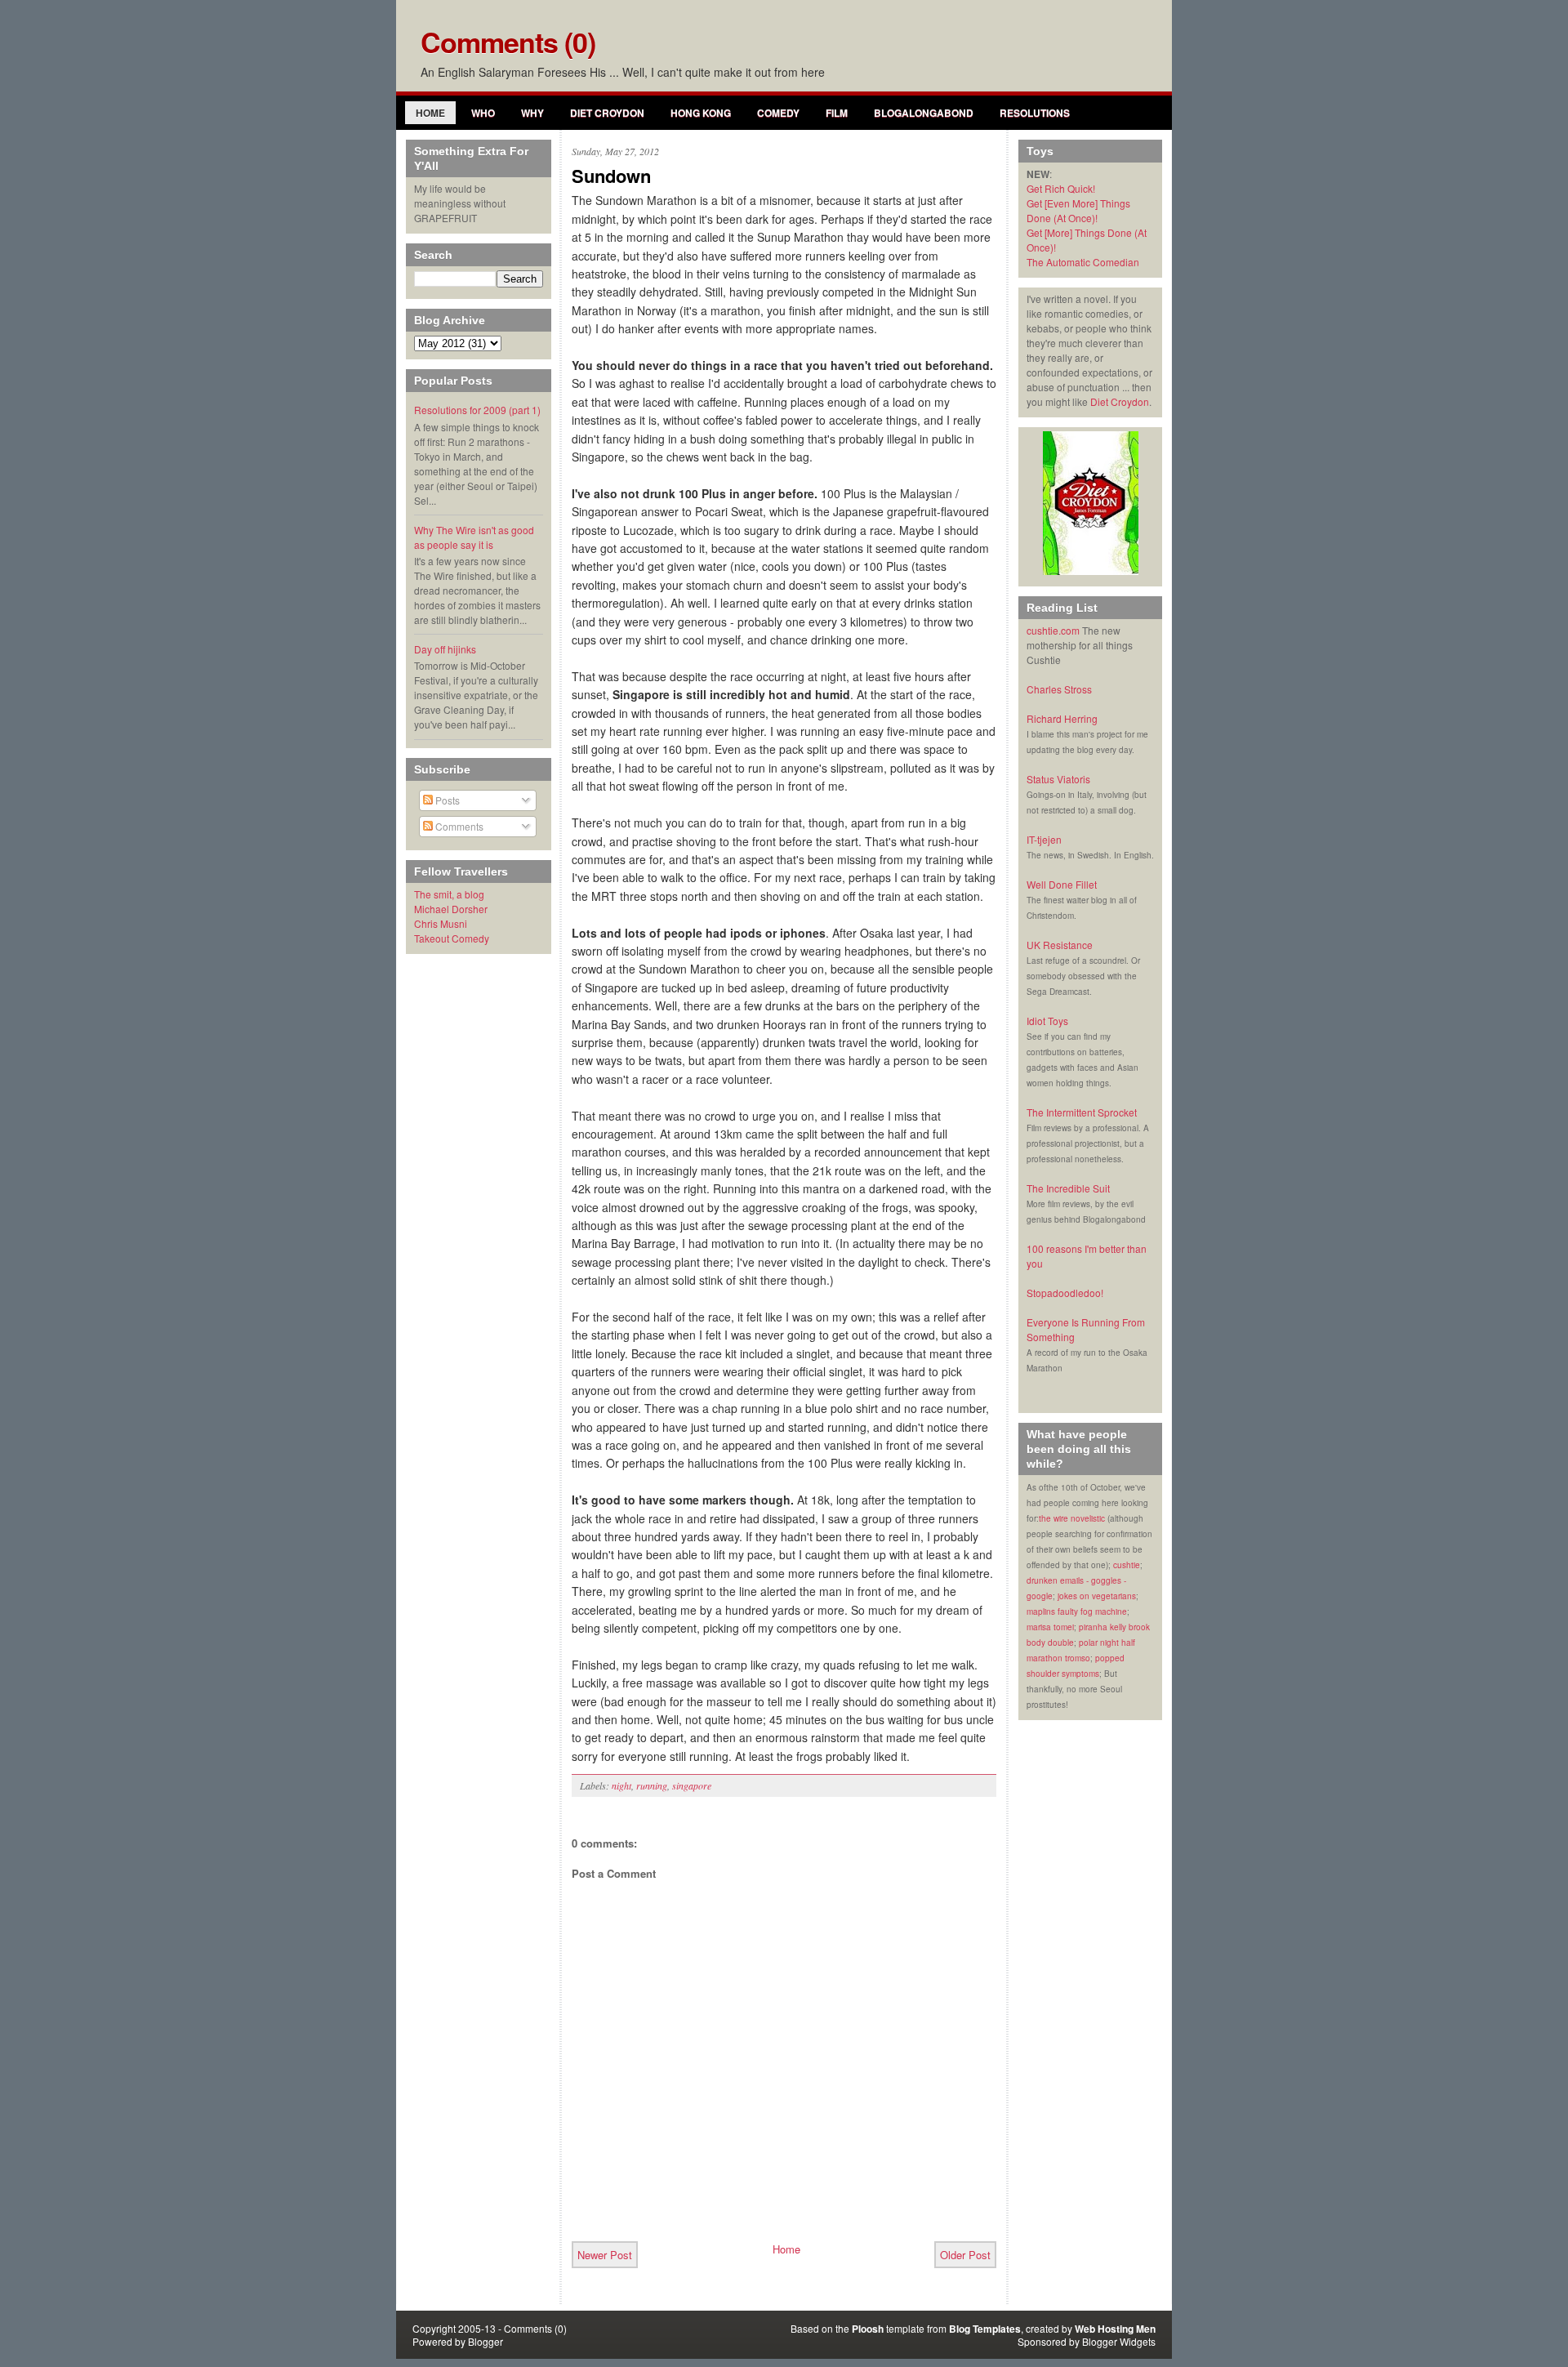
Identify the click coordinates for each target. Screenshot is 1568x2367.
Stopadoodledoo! (1065, 1293)
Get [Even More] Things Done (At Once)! (1078, 210)
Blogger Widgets (1119, 2341)
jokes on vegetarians (1097, 1596)
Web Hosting (1104, 2329)
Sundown (611, 176)
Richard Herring (1062, 718)
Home (430, 113)
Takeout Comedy (452, 938)
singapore (692, 1785)
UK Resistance (1060, 945)
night (621, 1785)
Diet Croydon (607, 113)
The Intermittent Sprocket (1082, 1112)
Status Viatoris (1058, 779)
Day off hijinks (445, 649)
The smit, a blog (449, 894)
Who (483, 113)
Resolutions (1035, 113)
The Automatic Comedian (1083, 262)
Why (532, 113)
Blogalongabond (924, 113)
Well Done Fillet (1062, 884)
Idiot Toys (1047, 1021)
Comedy (778, 113)
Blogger (486, 2341)
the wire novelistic (1072, 1518)
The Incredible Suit (1068, 1188)
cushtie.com (1053, 630)
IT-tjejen (1044, 839)
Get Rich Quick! (1061, 188)
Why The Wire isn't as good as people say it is (474, 537)
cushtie (1127, 1565)
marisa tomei (1050, 1627)
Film (837, 113)
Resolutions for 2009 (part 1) (477, 410)
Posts (446, 800)
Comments (458, 826)
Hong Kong (701, 113)
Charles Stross (1059, 689)
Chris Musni (441, 923)
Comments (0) (508, 42)
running (652, 1785)
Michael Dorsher (451, 909)
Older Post (965, 2255)
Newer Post (605, 2255)
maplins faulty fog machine (1077, 1611)
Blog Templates (985, 2329)
